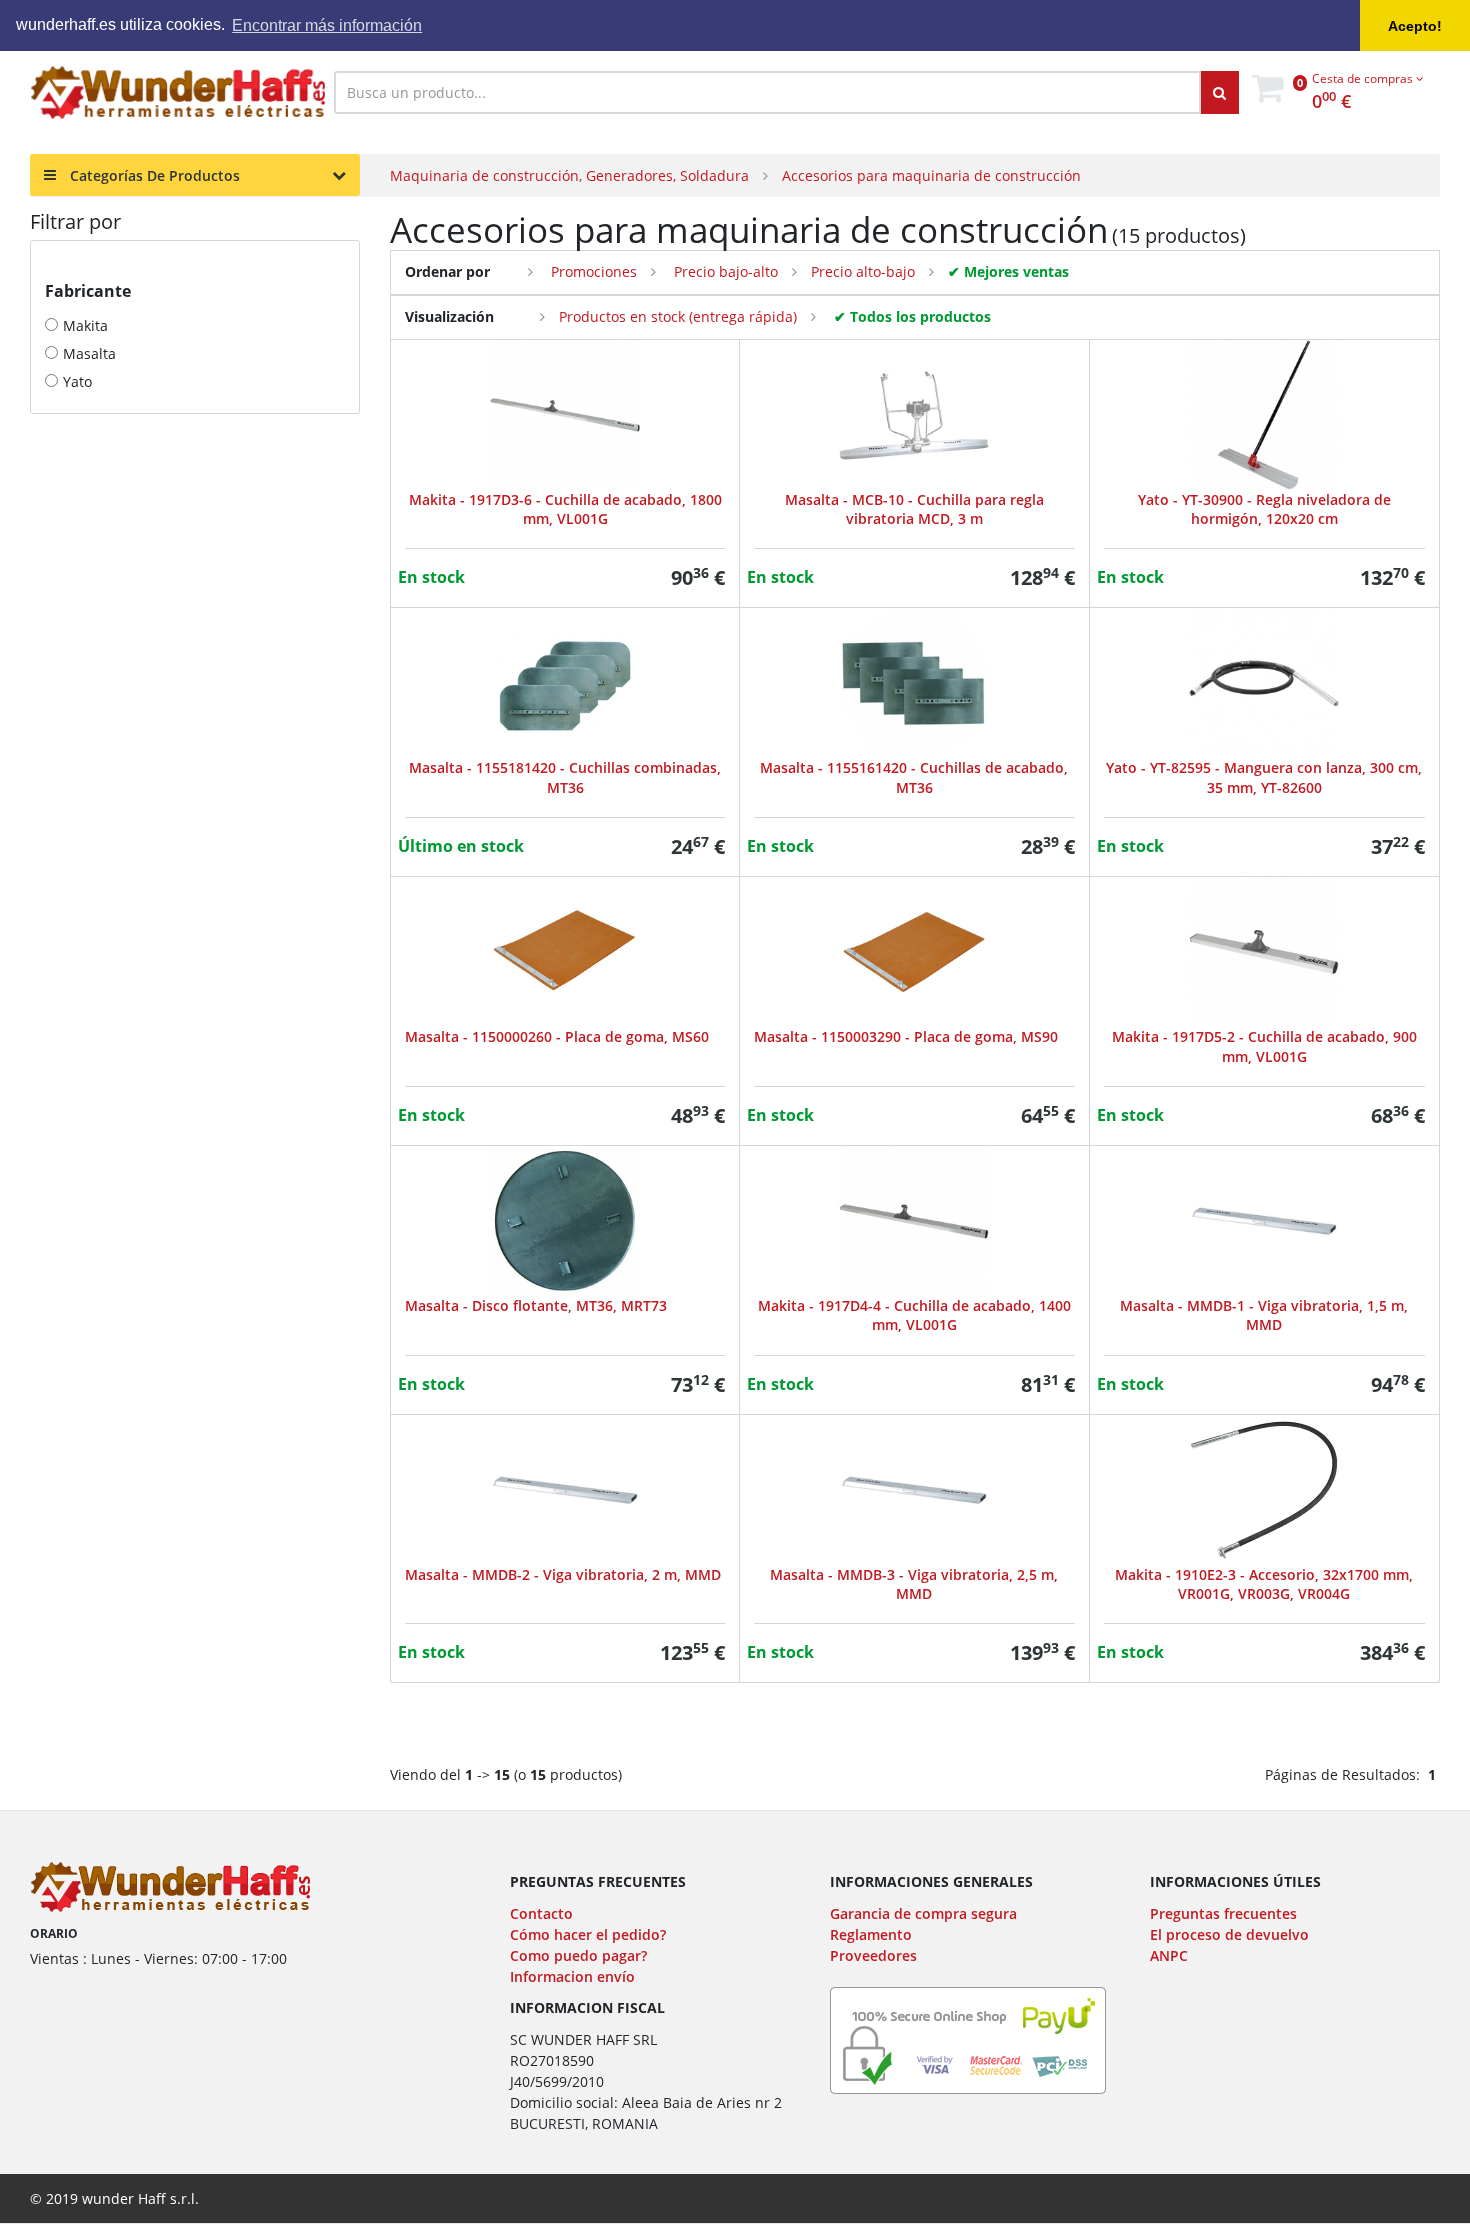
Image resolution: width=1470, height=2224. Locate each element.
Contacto (541, 1913)
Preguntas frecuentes (1223, 1913)
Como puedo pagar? (578, 1955)
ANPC (1169, 1955)
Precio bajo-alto (724, 271)
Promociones (592, 271)
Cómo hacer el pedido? (588, 1934)
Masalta (89, 353)
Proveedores (873, 1955)
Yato (77, 381)
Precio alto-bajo (863, 271)
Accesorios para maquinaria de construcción (931, 175)
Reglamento (871, 1934)
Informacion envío (572, 1976)
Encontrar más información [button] (327, 25)
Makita (85, 325)
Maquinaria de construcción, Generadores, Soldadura (569, 175)
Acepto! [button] (1415, 26)
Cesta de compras (1364, 78)
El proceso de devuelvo (1229, 1934)
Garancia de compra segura (923, 1913)
